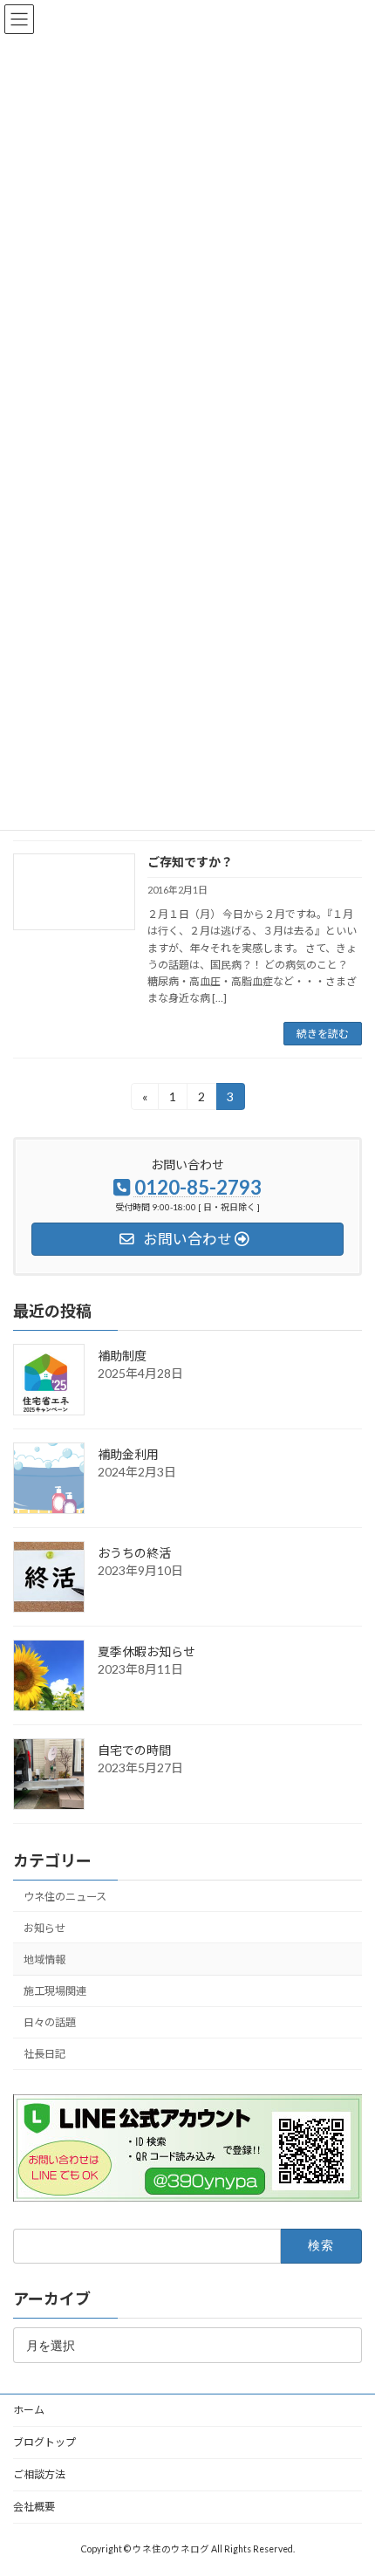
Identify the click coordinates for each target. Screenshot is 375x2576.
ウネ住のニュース (65, 1897)
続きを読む (323, 1034)
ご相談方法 (39, 2474)
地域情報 (44, 1959)
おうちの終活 (134, 1553)
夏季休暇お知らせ (147, 1651)
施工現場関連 (55, 1991)
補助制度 (122, 1356)
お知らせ (44, 1928)
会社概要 (34, 2507)
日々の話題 (50, 2023)
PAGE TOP (348, 2480)
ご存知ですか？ (190, 862)
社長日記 (44, 2055)
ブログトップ (44, 2442)
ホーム (29, 2410)
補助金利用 (128, 1454)
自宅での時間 (134, 1750)
